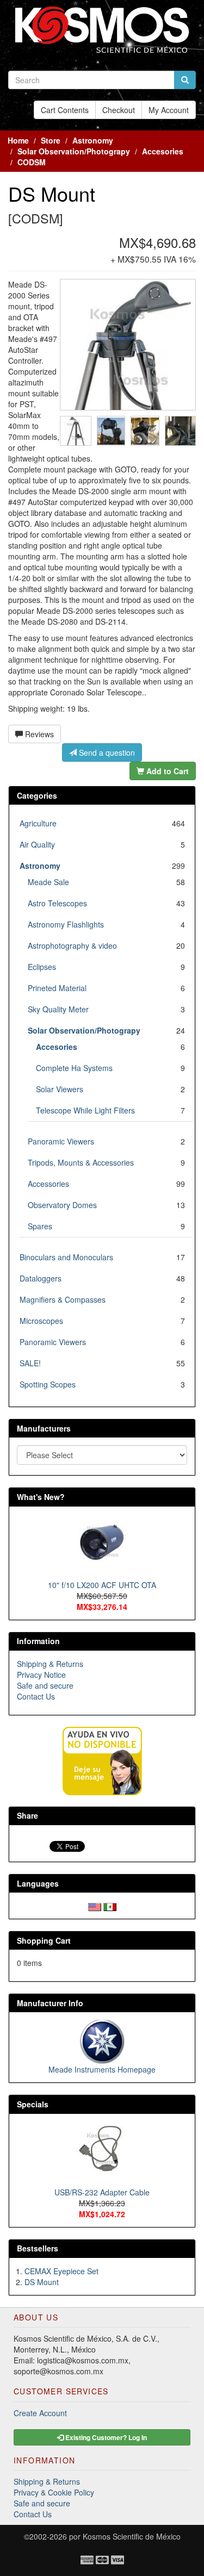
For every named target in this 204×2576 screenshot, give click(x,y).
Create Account (40, 2413)
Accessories (48, 1184)
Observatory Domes (62, 1205)
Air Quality (37, 844)
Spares (40, 1226)
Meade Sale (48, 882)
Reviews (38, 734)
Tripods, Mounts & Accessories (81, 1162)
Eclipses (42, 967)
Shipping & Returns (50, 1664)
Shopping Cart (44, 1940)
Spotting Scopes (48, 1384)
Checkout (119, 110)
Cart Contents (65, 110)
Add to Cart (166, 771)
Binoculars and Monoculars (66, 1257)
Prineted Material (57, 988)
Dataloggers (41, 1278)
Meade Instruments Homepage (102, 2069)
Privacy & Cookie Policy (54, 2492)
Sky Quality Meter (58, 1009)
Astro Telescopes (57, 903)
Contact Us (36, 1696)
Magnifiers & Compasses (63, 1299)
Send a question (106, 752)
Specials (33, 2104)
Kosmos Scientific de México (132, 2536)
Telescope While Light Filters (85, 1110)
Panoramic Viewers (61, 1141)
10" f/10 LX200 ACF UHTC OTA (102, 1585)
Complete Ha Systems (74, 1068)
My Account (169, 110)
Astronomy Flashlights (66, 924)
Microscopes (41, 1321)
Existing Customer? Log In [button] (105, 2437)
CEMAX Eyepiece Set (61, 2271)
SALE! (30, 1363)
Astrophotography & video (72, 945)
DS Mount (42, 2282)
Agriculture (38, 823)
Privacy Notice (41, 1675)
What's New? (41, 1497)
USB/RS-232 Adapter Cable (102, 2192)
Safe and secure (45, 1685)
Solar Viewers (60, 1089)
